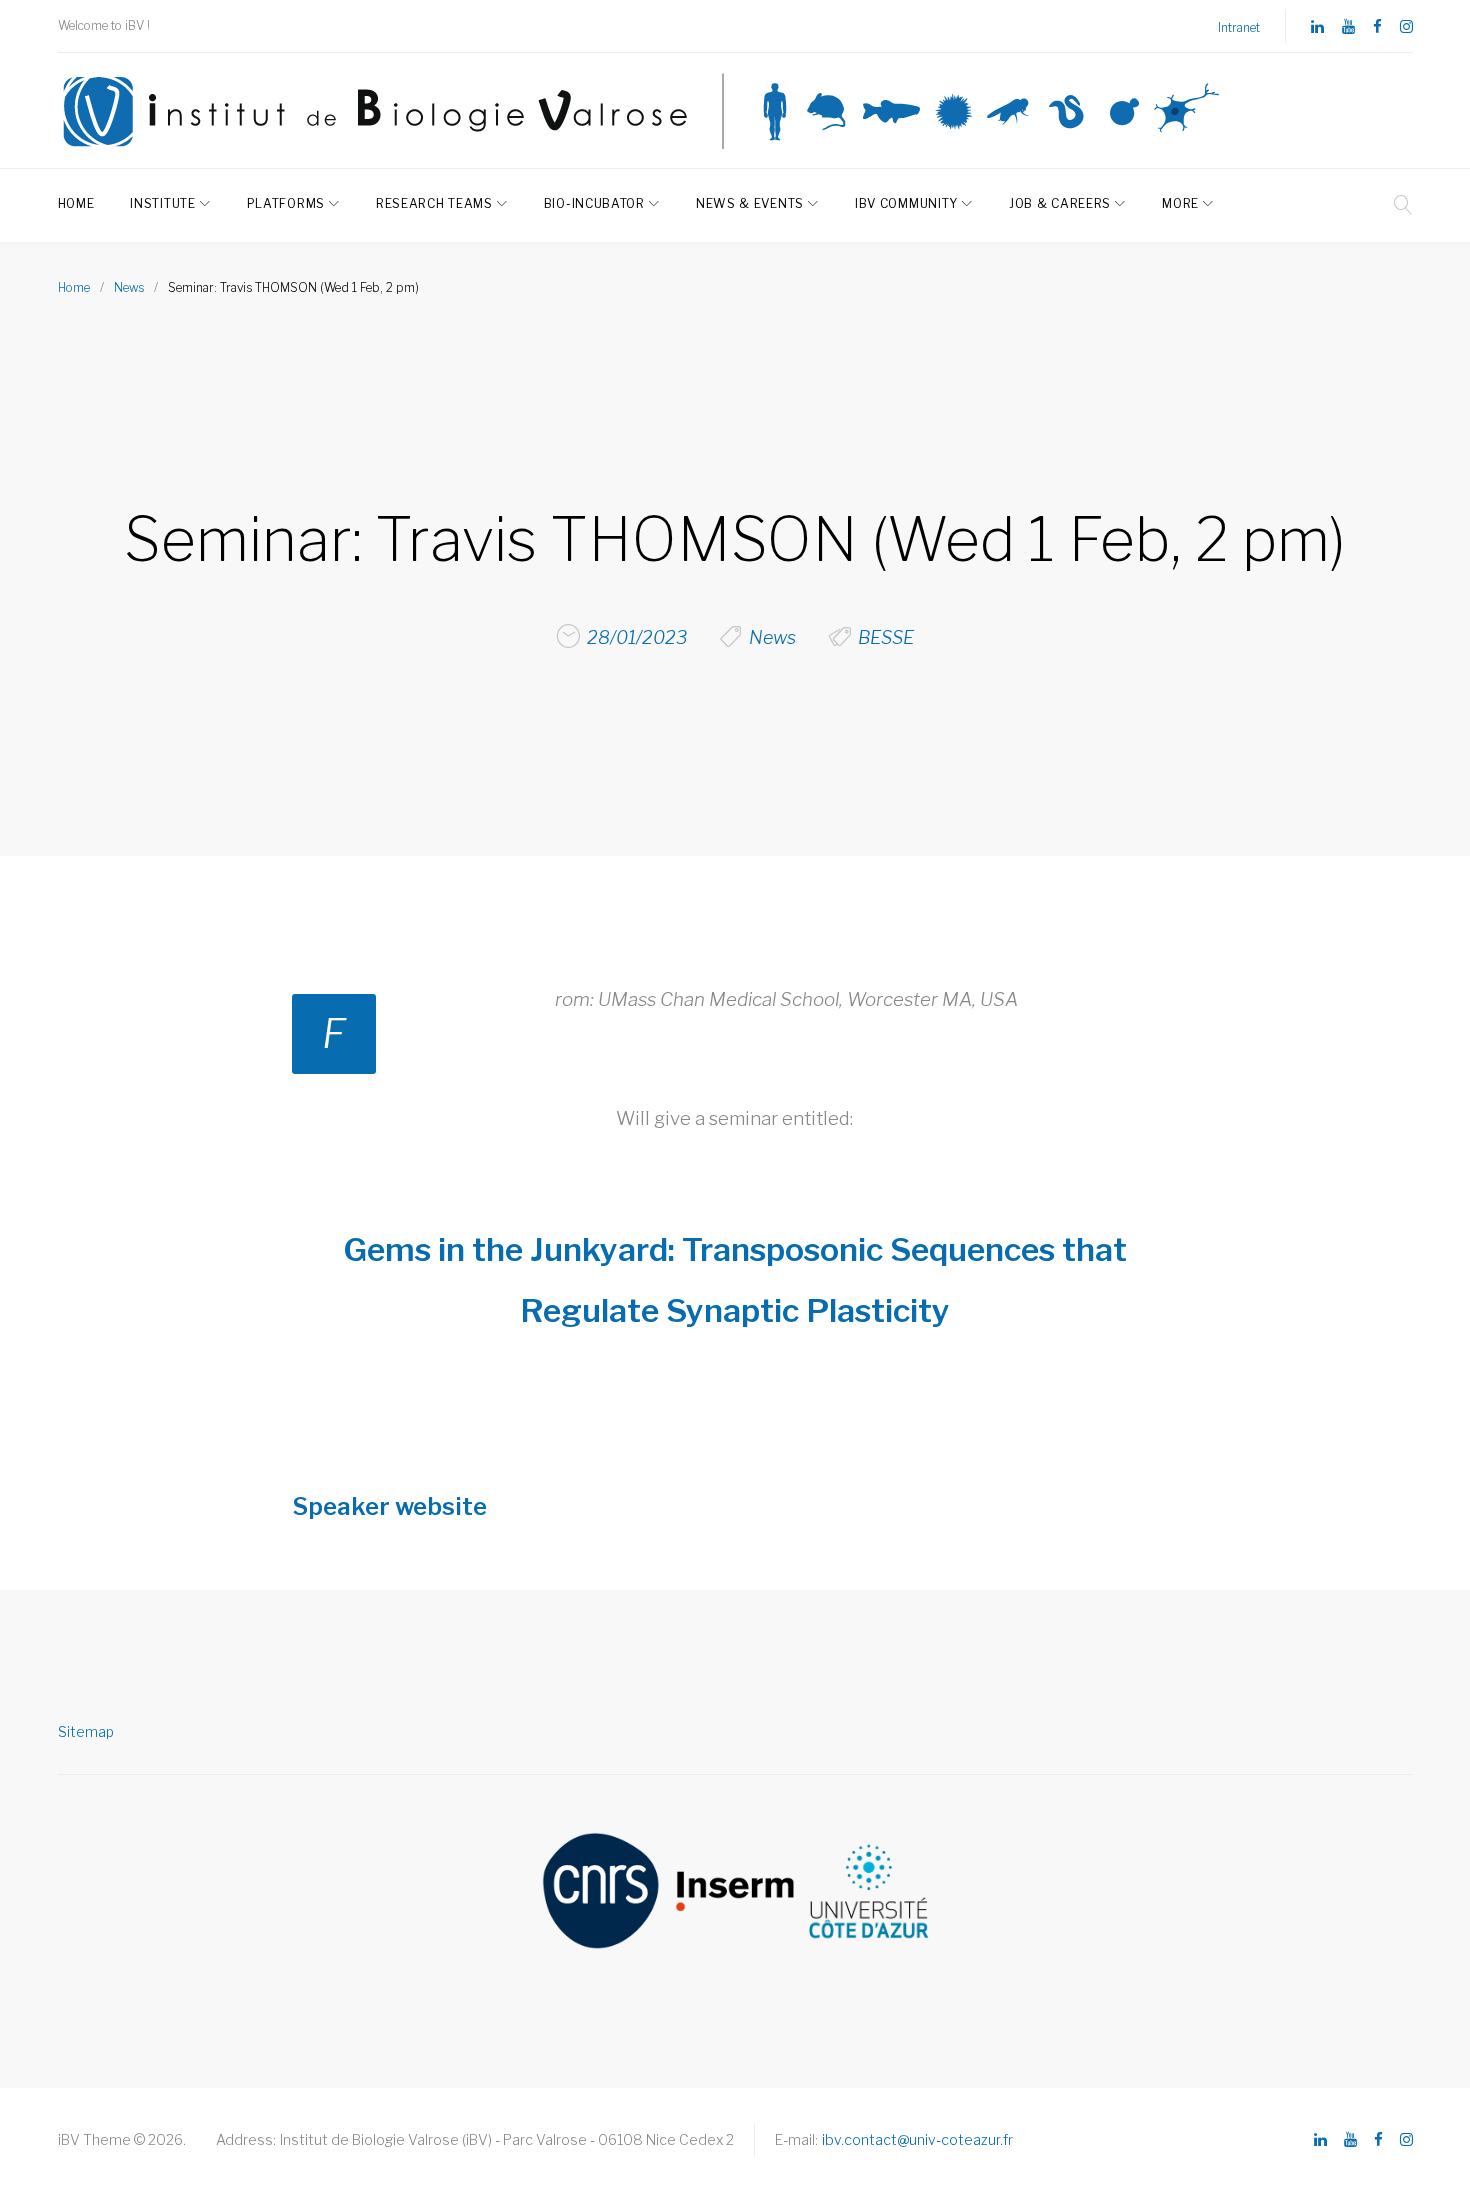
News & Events (750, 203)
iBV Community (906, 203)
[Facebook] (1377, 27)
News (129, 287)
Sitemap (86, 1731)
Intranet (1239, 27)
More (1180, 203)
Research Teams (434, 203)
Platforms (286, 203)
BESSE (886, 637)
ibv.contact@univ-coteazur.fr (917, 2139)
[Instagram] (1406, 27)
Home (76, 203)
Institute (162, 203)
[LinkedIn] (1317, 27)
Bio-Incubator (594, 203)
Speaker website (389, 1506)
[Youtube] (1348, 27)
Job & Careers (1060, 203)
